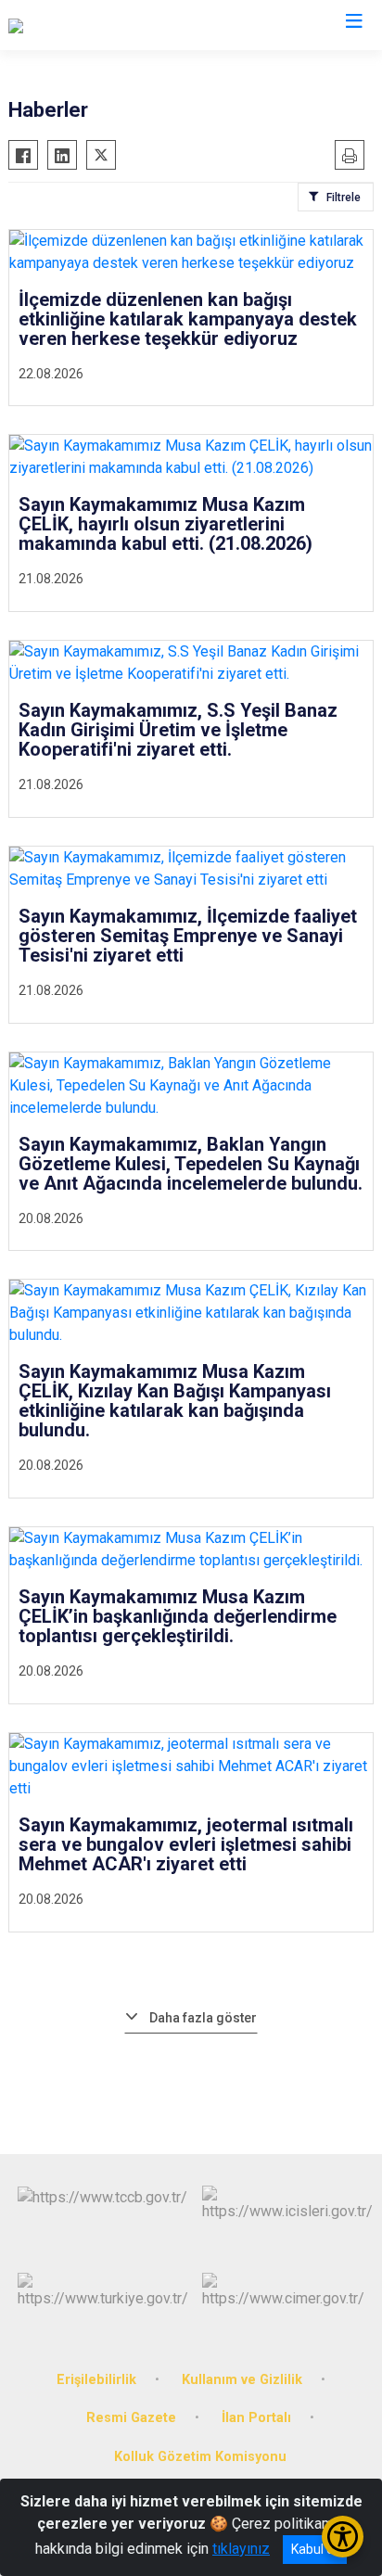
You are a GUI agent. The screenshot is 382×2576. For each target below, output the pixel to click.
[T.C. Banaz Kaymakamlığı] (88, 25)
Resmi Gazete (131, 2418)
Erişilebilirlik (96, 2380)
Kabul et (315, 2549)
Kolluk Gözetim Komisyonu (200, 2457)
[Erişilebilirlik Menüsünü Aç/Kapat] (343, 2537)
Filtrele (344, 198)
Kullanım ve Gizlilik (242, 2380)
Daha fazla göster (203, 2018)
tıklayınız (241, 2549)
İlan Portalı (256, 2418)
